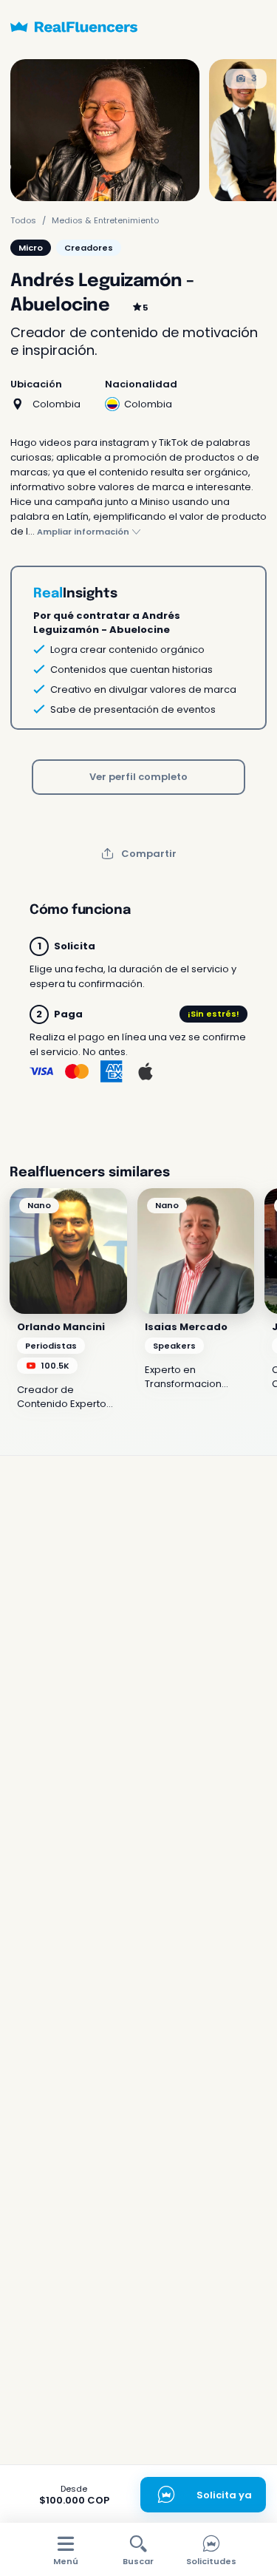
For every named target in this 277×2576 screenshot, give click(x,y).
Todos (23, 220)
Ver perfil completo (138, 777)
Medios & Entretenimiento (105, 220)
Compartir (149, 854)
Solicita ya (224, 2495)
